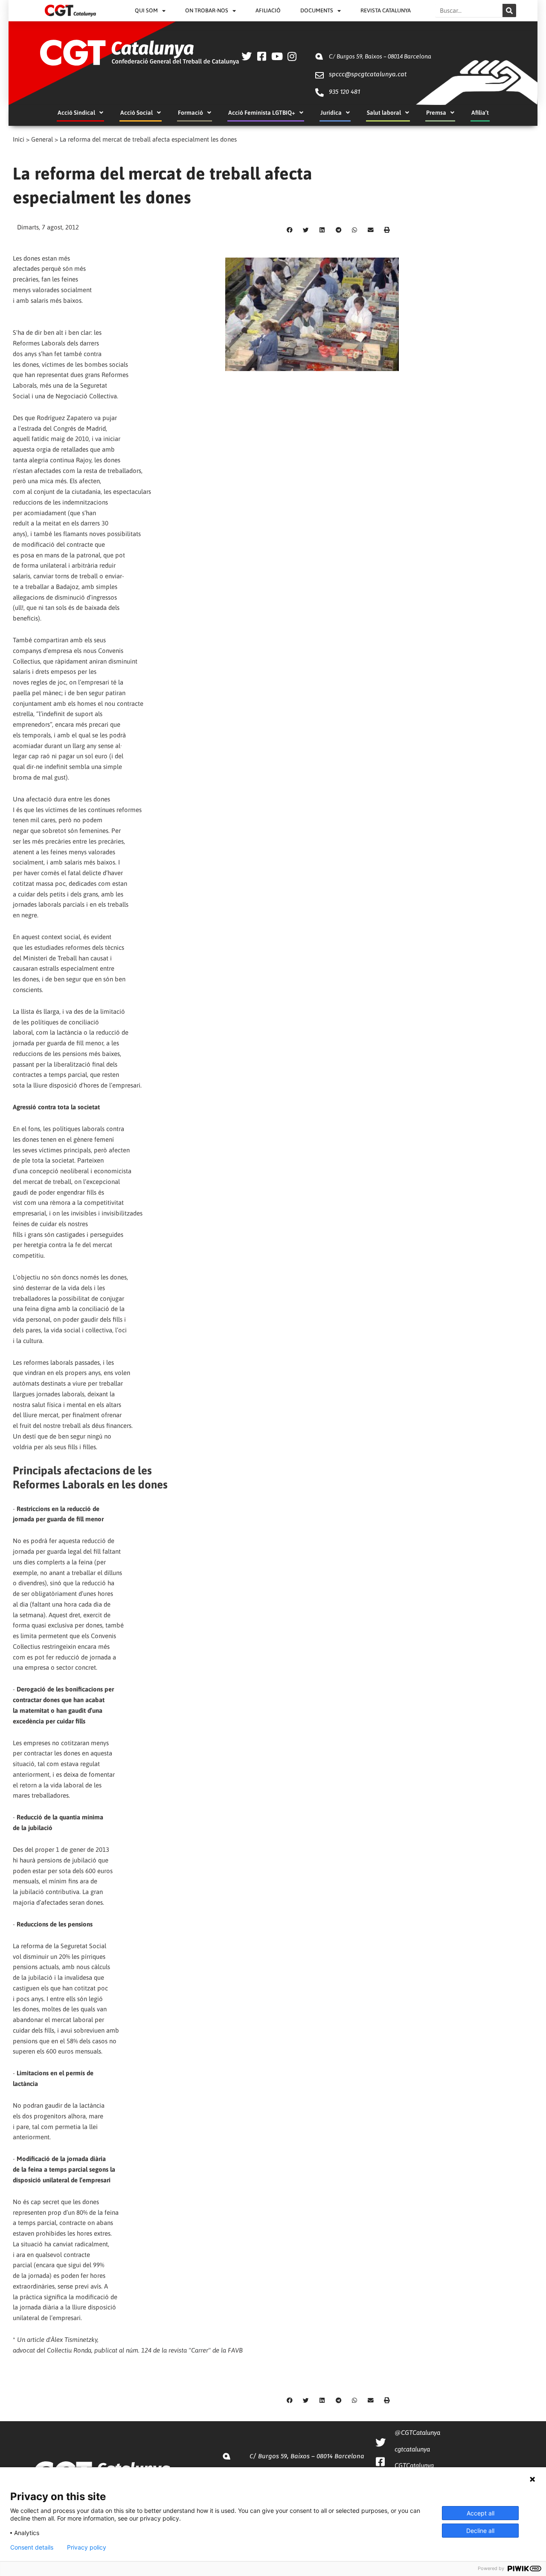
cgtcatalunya (412, 2449)
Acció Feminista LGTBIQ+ (262, 113)
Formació (190, 113)
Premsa (436, 113)
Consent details (32, 2547)
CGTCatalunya (414, 2465)
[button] (290, 230)
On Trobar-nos (207, 10)
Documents (317, 10)
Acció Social (136, 113)
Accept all (481, 2513)
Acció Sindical (76, 113)
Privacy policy (87, 2547)
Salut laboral (384, 113)
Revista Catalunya (386, 10)
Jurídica (331, 113)
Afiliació (268, 10)
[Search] (509, 10)
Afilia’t (480, 113)
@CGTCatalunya (417, 2432)
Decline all (480, 2531)
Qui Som (146, 10)
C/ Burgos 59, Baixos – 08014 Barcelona (380, 56)
